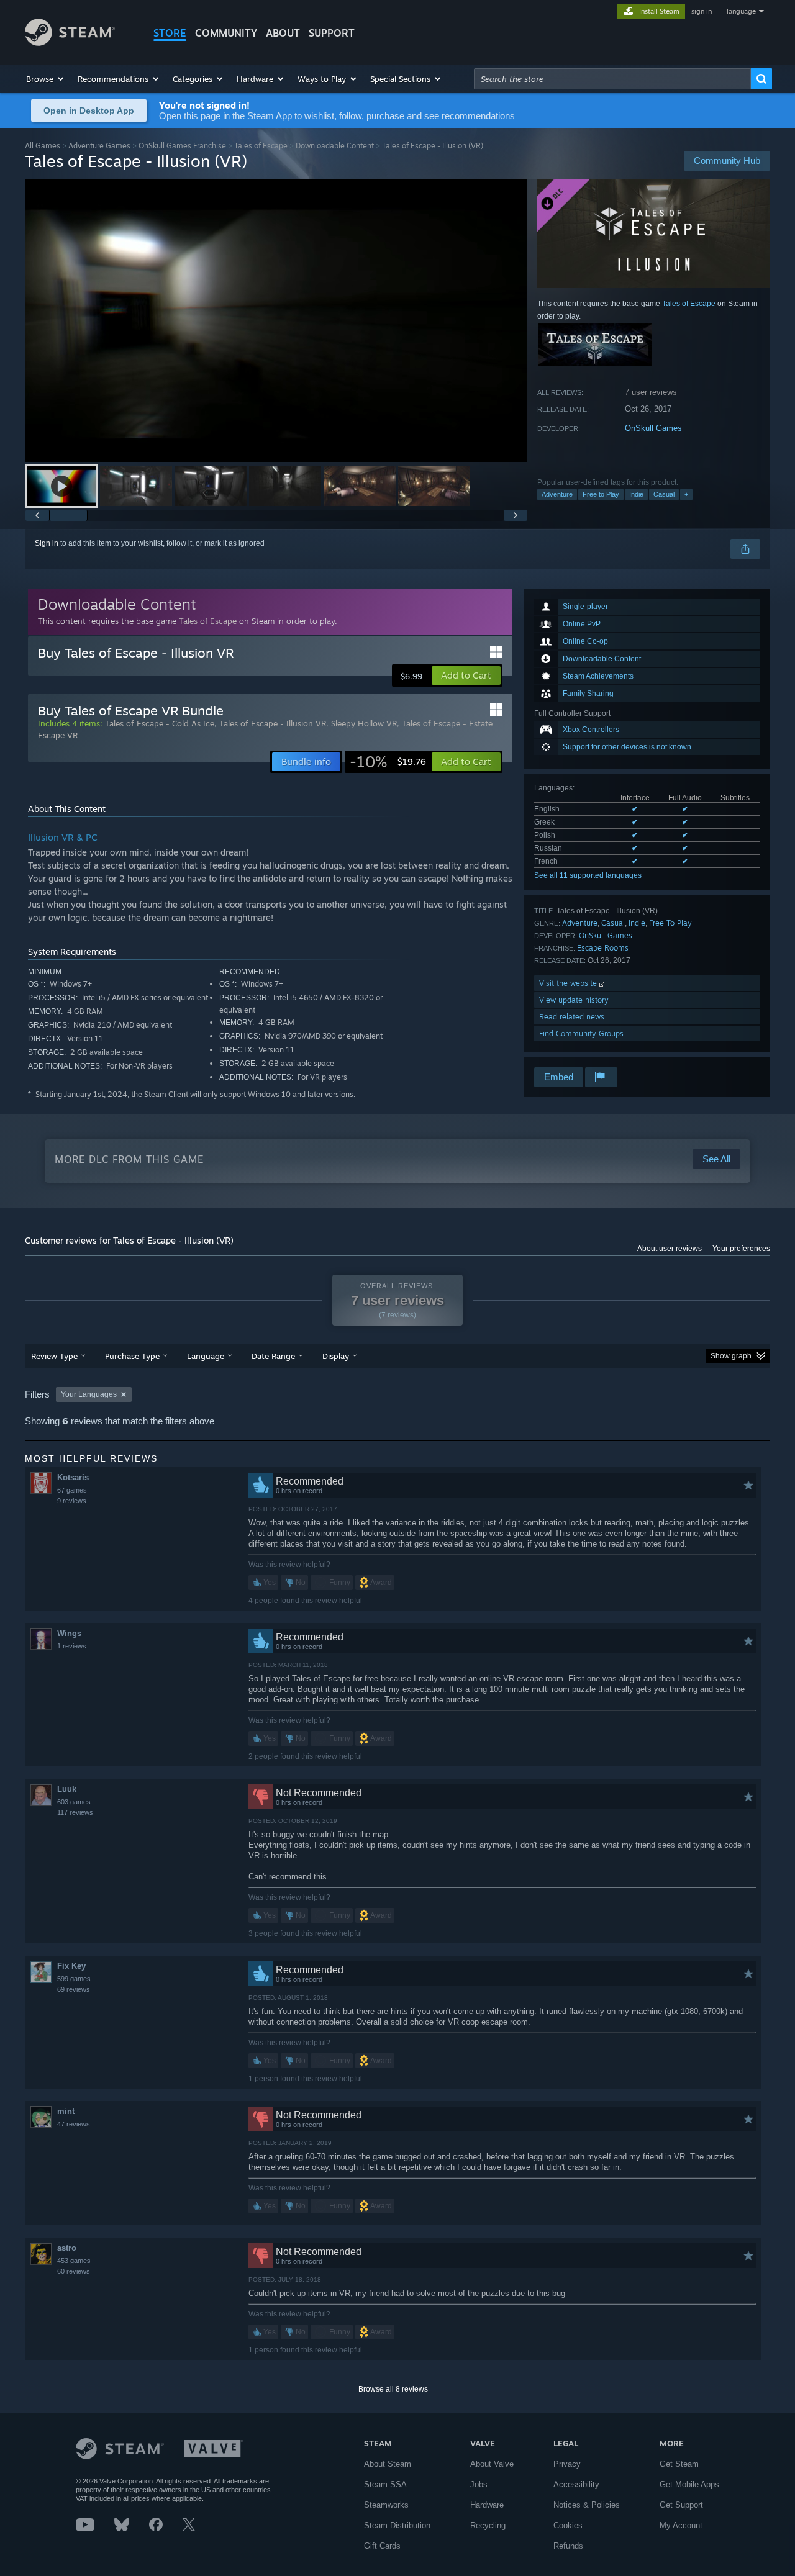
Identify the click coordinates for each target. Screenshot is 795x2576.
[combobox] (612, 79)
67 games (72, 1490)
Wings (69, 1633)
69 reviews (74, 1989)
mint (66, 2111)
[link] (388, 762)
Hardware (487, 2505)
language (741, 11)
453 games (74, 2261)
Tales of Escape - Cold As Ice (160, 723)
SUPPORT (332, 33)
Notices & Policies (587, 2505)
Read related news (572, 1017)
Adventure (557, 494)
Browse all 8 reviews (393, 2389)
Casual (664, 494)
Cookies (568, 2525)
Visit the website (569, 983)
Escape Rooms (603, 948)
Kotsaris (73, 1477)
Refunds (568, 2546)
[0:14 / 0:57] (276, 321)
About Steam (388, 2464)
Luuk (67, 1789)
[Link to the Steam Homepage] (70, 43)
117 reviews (75, 1812)
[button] (46, 79)
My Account (681, 2525)
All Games (43, 146)
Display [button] (336, 1356)
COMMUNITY (226, 33)
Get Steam (679, 2464)
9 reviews (72, 1501)
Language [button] (206, 1356)
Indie (636, 494)
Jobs (479, 2484)
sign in (702, 11)
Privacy (567, 2464)
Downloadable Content (335, 146)
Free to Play (601, 494)
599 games (74, 1979)
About (283, 33)
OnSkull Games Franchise (182, 146)
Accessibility (576, 2484)
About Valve (492, 2464)
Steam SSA (385, 2484)
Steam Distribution (397, 2525)
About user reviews (670, 1249)
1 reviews (72, 1646)
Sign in (47, 543)
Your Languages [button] (89, 1394)
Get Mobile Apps (689, 2484)
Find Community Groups (581, 1033)
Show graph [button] (731, 1356)
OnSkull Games (653, 428)
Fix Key (71, 1966)
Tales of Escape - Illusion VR (273, 723)
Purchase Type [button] (132, 1356)
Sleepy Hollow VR (364, 723)
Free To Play (670, 923)
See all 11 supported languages (588, 875)
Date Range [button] (273, 1356)
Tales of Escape (261, 146)
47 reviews (74, 2124)
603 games (74, 1802)
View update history (574, 1000)
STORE (170, 33)
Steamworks (386, 2505)
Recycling (488, 2525)
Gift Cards (382, 2546)
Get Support (681, 2505)
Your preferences (741, 1249)
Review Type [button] (54, 1356)
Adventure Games (99, 146)
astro (67, 2248)
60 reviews (74, 2271)
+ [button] (686, 494)
